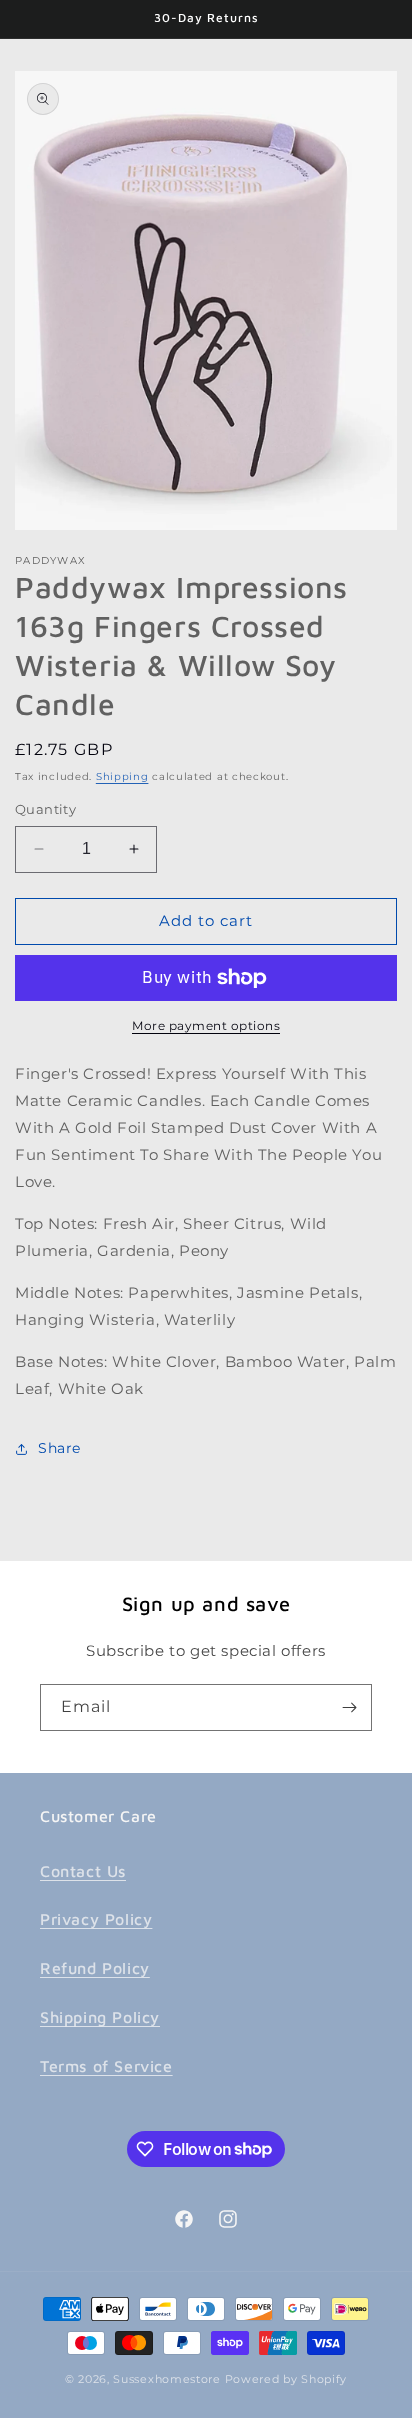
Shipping (122, 776)
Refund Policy (95, 1968)
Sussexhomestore (167, 2379)
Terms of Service (106, 2066)
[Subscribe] (349, 1707)
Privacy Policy (96, 1919)
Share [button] (59, 1448)
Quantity (45, 809)
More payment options (206, 1025)
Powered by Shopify (286, 2379)
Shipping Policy (100, 2017)
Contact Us (83, 1871)
